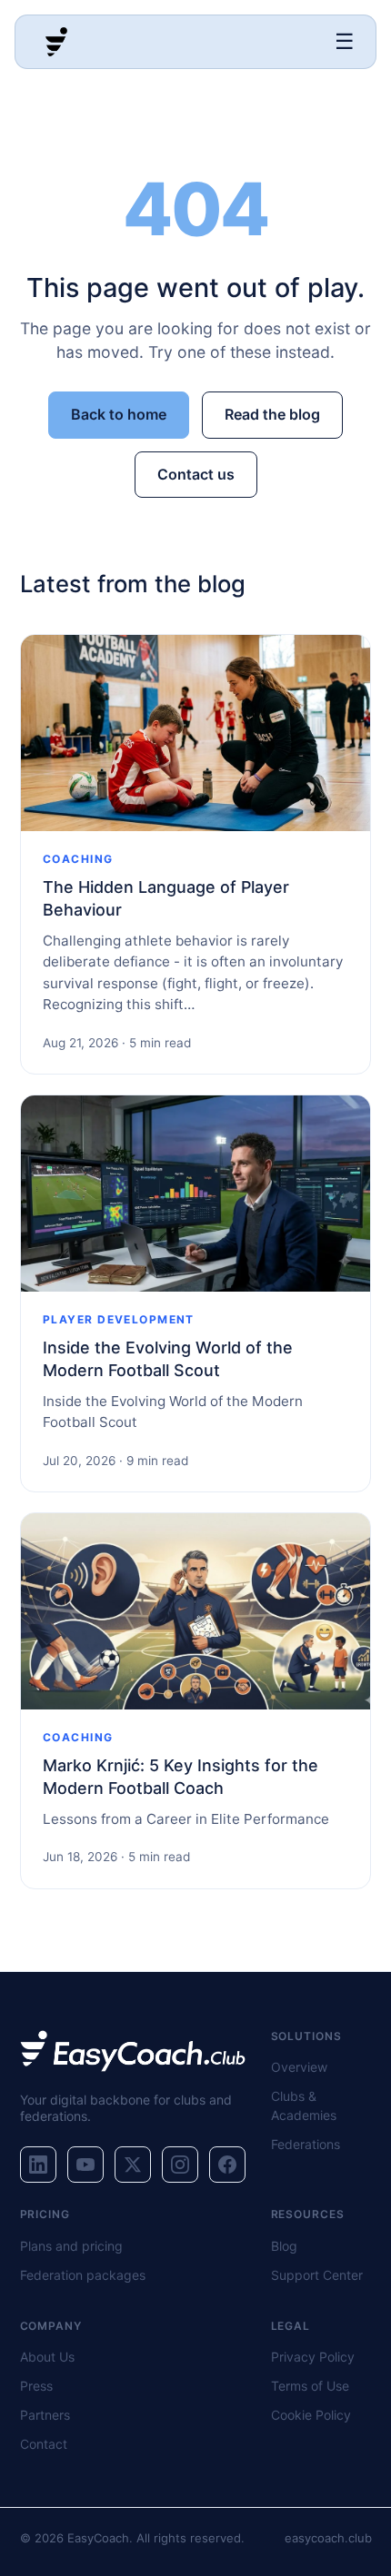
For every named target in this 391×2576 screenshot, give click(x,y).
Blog (284, 2246)
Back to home (119, 414)
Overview (299, 2067)
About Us (47, 2357)
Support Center (317, 2275)
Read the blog (272, 414)
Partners (45, 2415)
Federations (306, 2144)
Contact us (196, 474)
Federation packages (83, 2275)
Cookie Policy (311, 2415)
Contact (44, 2444)
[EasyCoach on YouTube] (85, 2165)
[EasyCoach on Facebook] (227, 2165)
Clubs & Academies (304, 2105)
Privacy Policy (313, 2357)
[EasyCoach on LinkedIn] (38, 2165)
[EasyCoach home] (56, 42)
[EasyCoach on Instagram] (180, 2165)
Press (36, 2386)
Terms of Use (310, 2386)
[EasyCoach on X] (133, 2165)
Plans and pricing (71, 2246)
